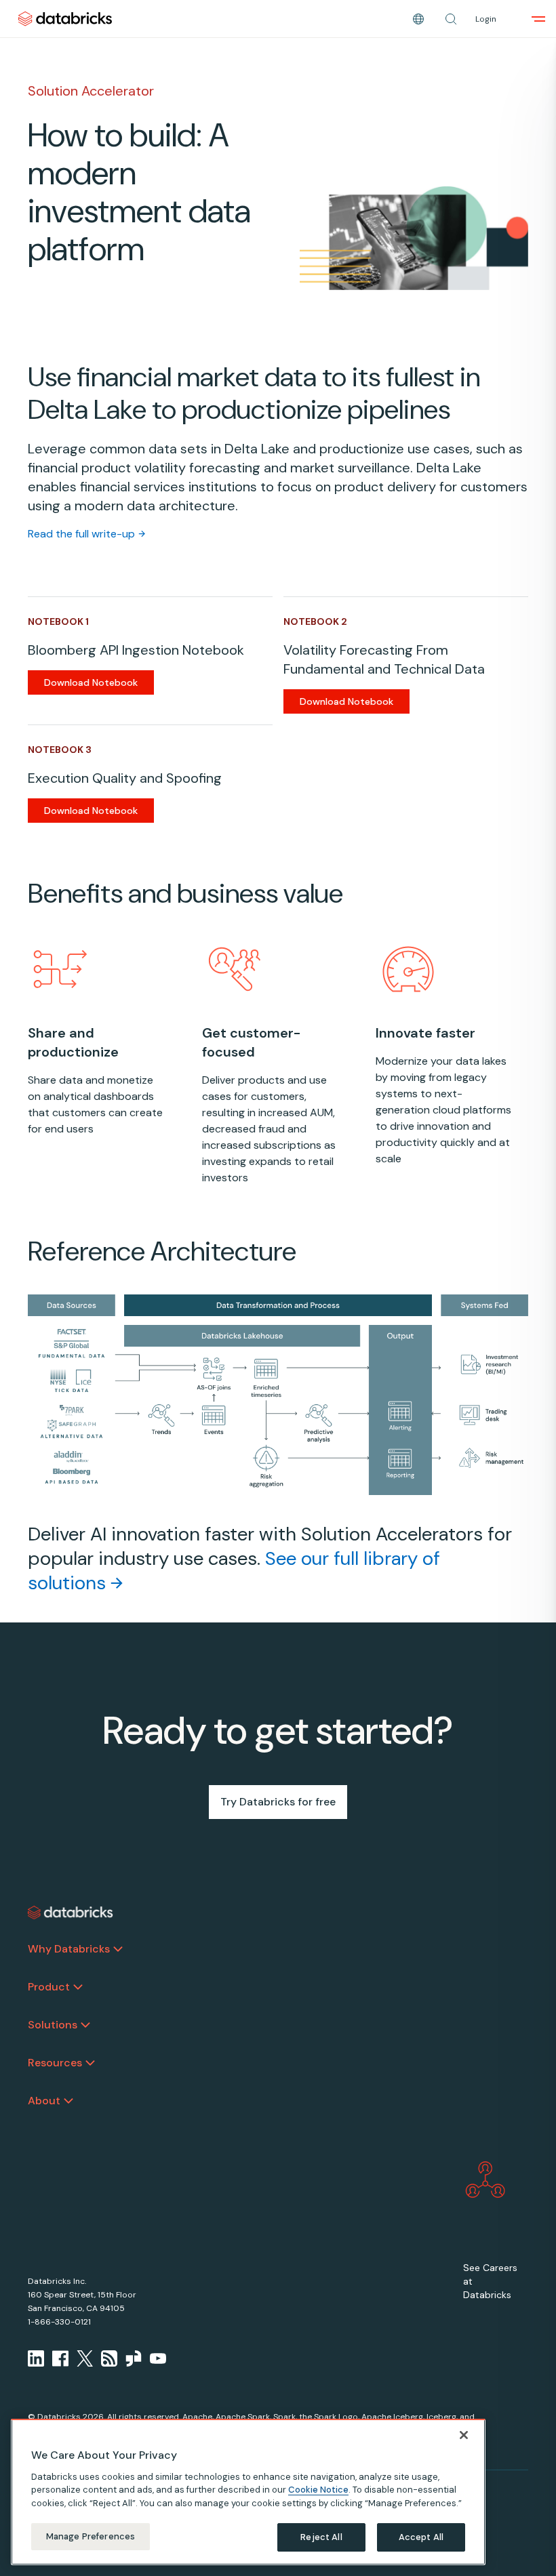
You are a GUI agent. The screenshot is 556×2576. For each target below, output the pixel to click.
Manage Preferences (91, 2536)
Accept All (421, 2537)
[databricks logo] (71, 1913)
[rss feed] (109, 2358)
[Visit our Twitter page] (85, 2358)
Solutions (53, 2025)
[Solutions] (85, 2025)
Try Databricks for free (278, 1802)
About (44, 2101)
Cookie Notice (318, 2490)
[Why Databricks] (118, 1949)
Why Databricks (69, 1949)
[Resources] (90, 2063)
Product (49, 1987)
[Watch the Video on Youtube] (158, 2358)
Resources (55, 2063)
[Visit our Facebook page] (60, 2358)
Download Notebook (91, 682)
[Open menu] (538, 19)
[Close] (464, 2435)
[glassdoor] (134, 2358)
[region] (248, 2492)
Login (486, 19)
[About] (68, 2101)
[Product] (78, 1987)
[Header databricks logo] (65, 19)
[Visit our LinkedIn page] (36, 2358)
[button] (451, 19)
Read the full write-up (81, 534)
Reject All (321, 2537)
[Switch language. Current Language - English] (418, 19)
